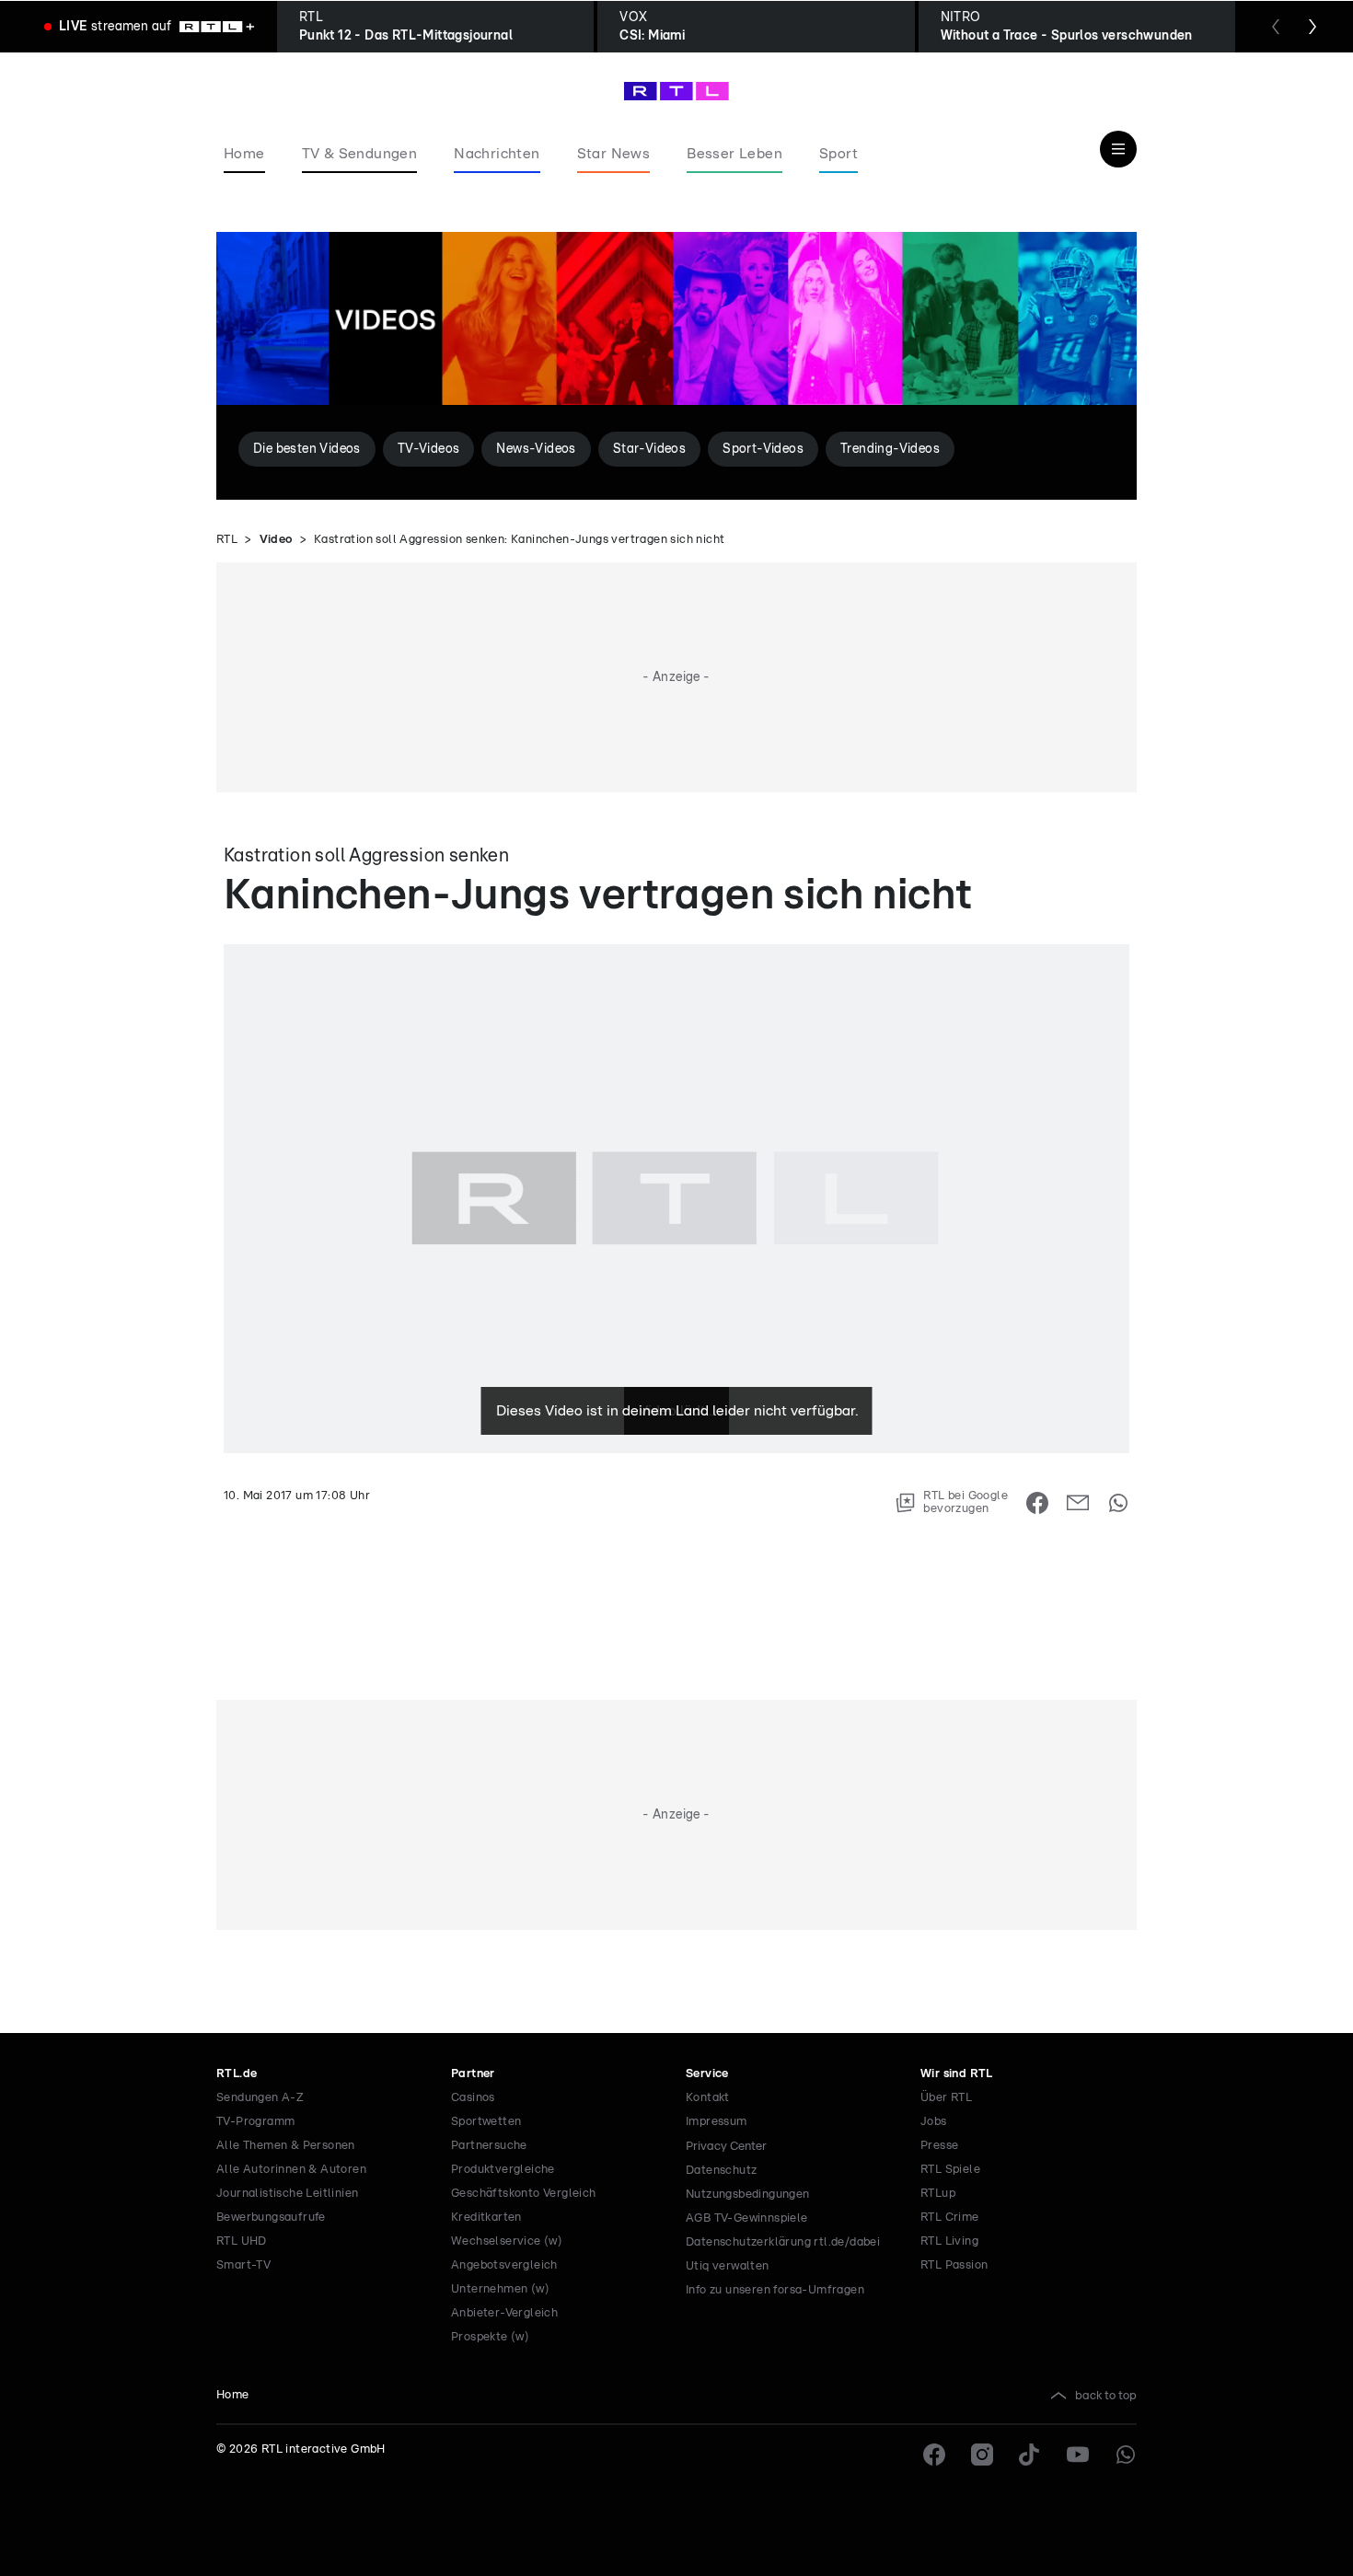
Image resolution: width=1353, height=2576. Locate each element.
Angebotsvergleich (504, 2265)
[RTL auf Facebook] (934, 2455)
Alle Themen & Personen (286, 2146)
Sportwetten (486, 2122)
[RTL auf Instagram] (982, 2455)
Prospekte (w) (490, 2337)
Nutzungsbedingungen (748, 2195)
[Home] (676, 91)
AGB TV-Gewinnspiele (747, 2218)
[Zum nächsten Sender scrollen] (1313, 27)
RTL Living (949, 2241)
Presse (939, 2146)
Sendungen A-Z (260, 2098)
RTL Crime (950, 2218)
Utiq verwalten (728, 2266)
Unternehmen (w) (500, 2289)
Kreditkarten (486, 2218)
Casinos (473, 2098)
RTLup (938, 2194)
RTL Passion (954, 2265)
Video (276, 540)
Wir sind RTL (957, 2074)
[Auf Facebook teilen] (1037, 1503)
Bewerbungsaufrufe (271, 2218)
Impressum (717, 2122)
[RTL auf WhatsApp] (1126, 2455)
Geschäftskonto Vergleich (524, 2194)
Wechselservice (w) (507, 2241)
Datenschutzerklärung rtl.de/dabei (783, 2242)
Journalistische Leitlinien (287, 2194)
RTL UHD (242, 2241)
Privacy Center (726, 2146)
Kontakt (708, 2098)
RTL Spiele (950, 2170)
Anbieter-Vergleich (504, 2313)
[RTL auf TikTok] (1030, 2455)
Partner (473, 2074)
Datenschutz (721, 2171)
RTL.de (237, 2074)
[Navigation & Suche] (1118, 149)
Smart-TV (243, 2265)
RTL (227, 540)
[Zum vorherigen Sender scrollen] (1276, 27)
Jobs (934, 2122)
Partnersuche (489, 2146)
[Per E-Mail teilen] (1078, 1503)
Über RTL (946, 2098)
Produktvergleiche (503, 2170)
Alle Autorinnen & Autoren (291, 2170)
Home (233, 2395)
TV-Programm (255, 2122)
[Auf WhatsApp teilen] (1118, 1503)
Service (707, 2074)
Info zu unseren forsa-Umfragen (775, 2290)
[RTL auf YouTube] (1078, 2455)
